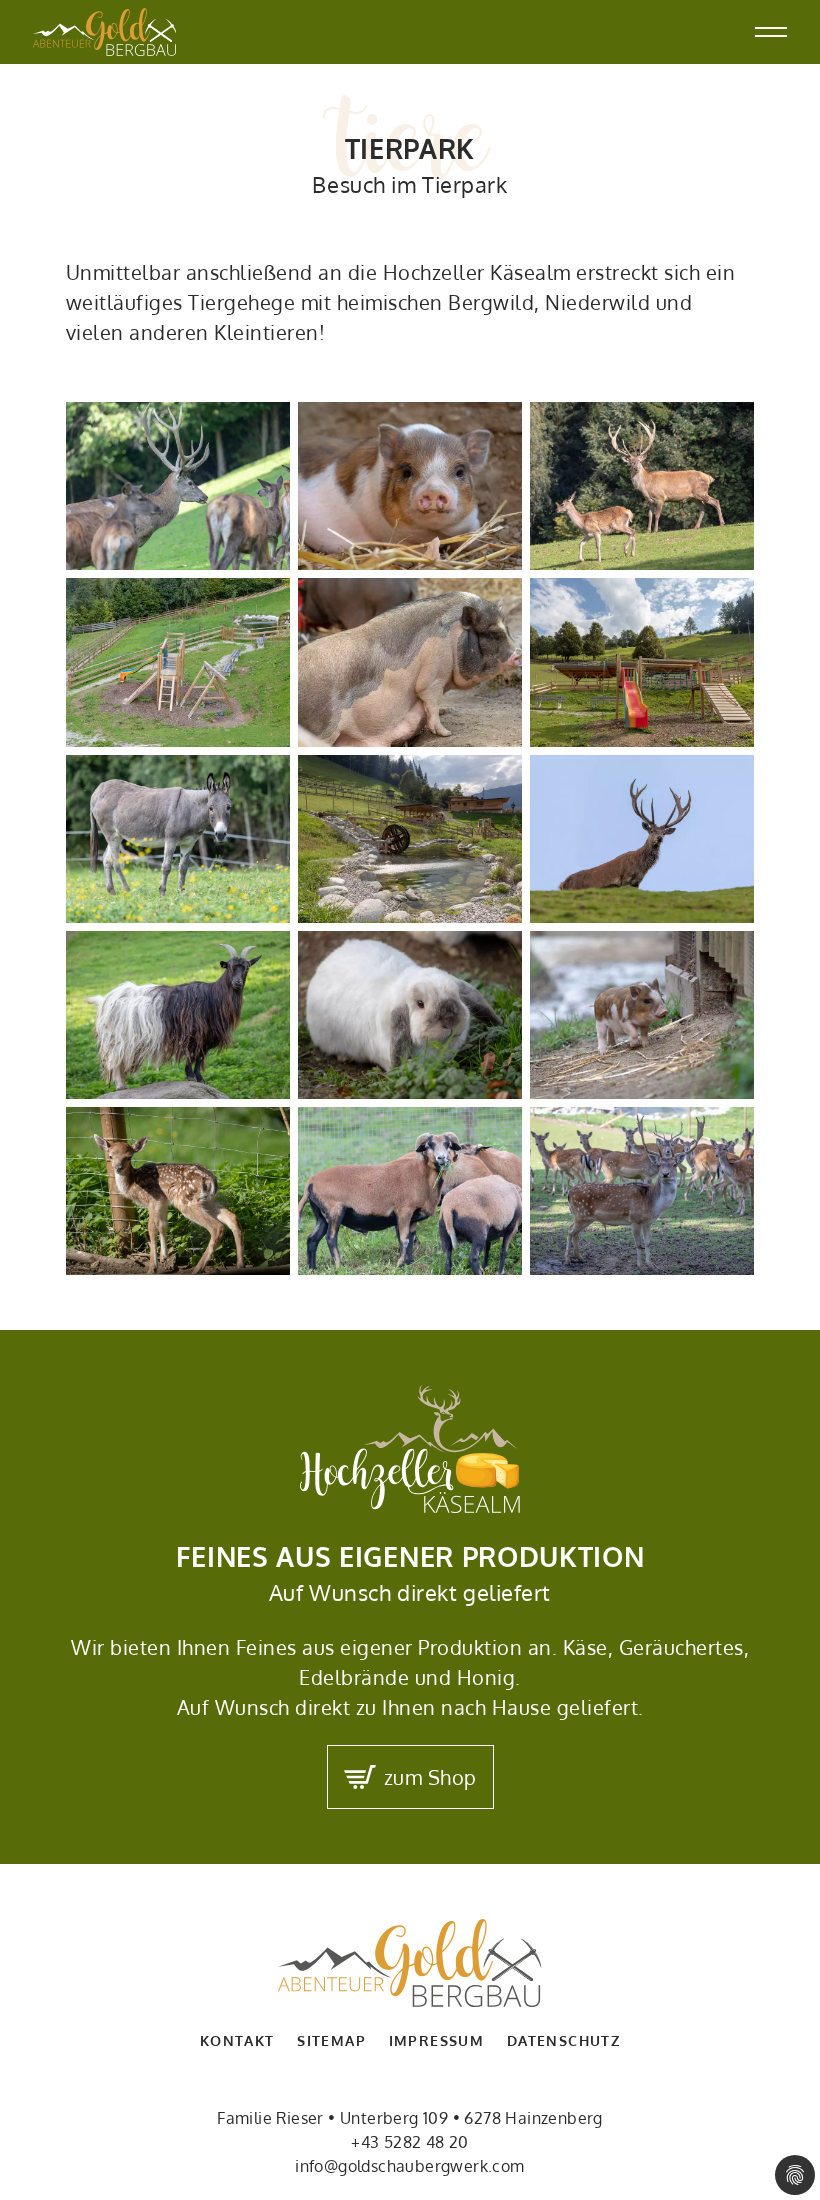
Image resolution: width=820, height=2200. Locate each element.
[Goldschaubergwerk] (105, 32)
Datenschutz (563, 2040)
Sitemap (331, 2040)
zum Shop (430, 1777)
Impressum (437, 2040)
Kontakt (237, 2040)
